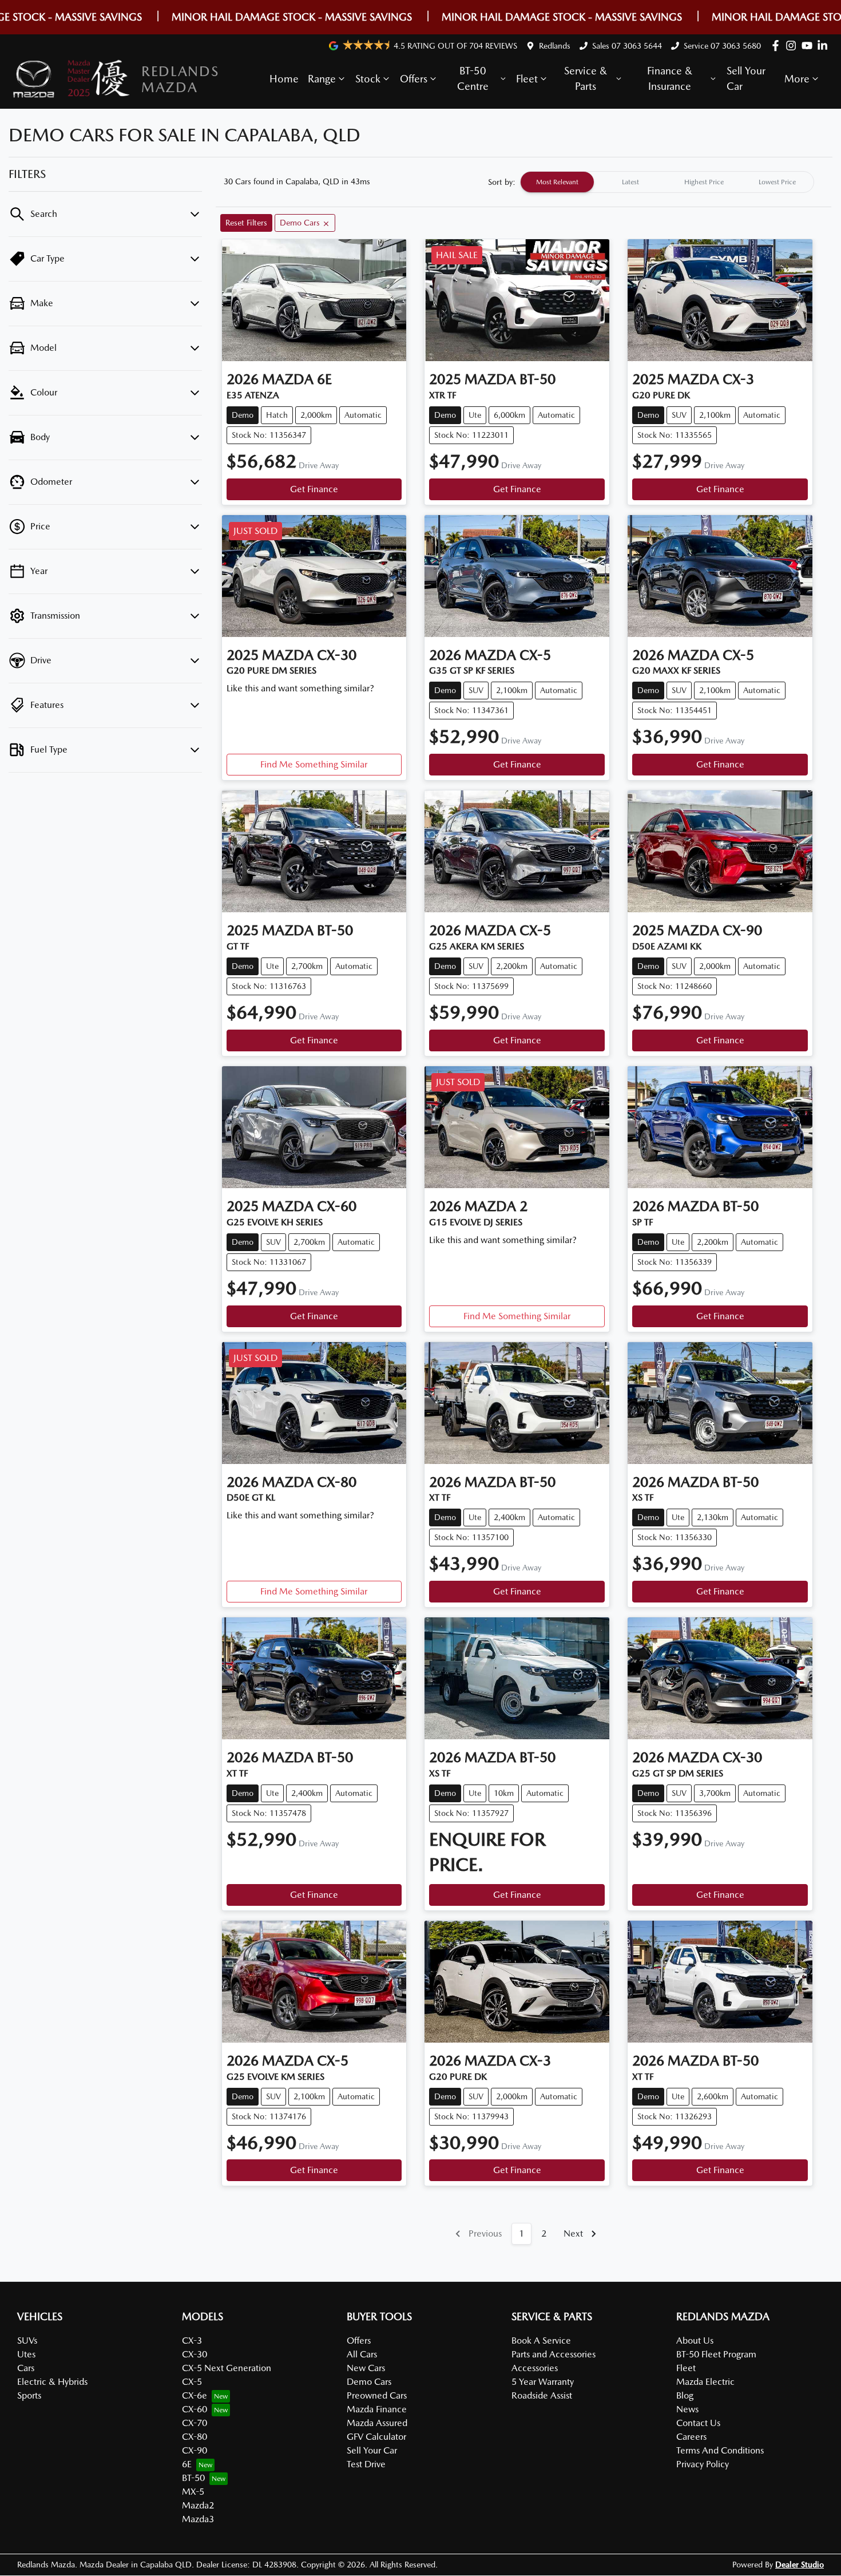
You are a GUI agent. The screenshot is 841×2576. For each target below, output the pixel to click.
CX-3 (192, 2340)
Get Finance (314, 489)
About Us (695, 2340)
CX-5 (192, 2382)
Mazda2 (198, 2505)
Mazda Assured (377, 2423)
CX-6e (195, 2395)
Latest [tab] (630, 182)
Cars (26, 2368)
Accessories (535, 2368)
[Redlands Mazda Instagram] (793, 45)
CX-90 (195, 2450)
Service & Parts (586, 78)
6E (187, 2464)
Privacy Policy (703, 2464)
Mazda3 (198, 2519)
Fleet (527, 79)
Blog (685, 2395)
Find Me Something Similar (314, 764)
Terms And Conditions (720, 2450)
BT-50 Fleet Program (716, 2354)
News (687, 2409)
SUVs (27, 2340)
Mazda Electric (705, 2382)
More (797, 79)
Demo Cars (369, 2382)
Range (322, 79)
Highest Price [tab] (704, 182)
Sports (29, 2395)
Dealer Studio (800, 2565)
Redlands (555, 46)
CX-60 (195, 2409)
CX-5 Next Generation (227, 2368)
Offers (414, 79)
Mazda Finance (377, 2409)
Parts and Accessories (554, 2354)
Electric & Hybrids (52, 2382)
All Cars (362, 2354)
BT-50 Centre (473, 78)
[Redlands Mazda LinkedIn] (825, 45)
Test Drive (366, 2464)
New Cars (366, 2368)
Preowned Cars (377, 2395)
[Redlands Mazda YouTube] (809, 45)
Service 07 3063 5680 (722, 46)
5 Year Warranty (543, 2382)
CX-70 (195, 2423)
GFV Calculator (376, 2437)
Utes (26, 2354)
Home (284, 79)
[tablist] (667, 182)
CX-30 (195, 2354)
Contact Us (698, 2423)
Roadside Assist (542, 2395)
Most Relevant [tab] (557, 182)
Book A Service (541, 2340)
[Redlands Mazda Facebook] (778, 45)
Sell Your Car (746, 78)
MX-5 (193, 2492)
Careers (691, 2437)
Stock (368, 79)
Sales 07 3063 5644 (627, 46)
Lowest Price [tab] (777, 182)
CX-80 (195, 2437)
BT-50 (193, 2478)
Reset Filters (246, 223)
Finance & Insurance (670, 78)
